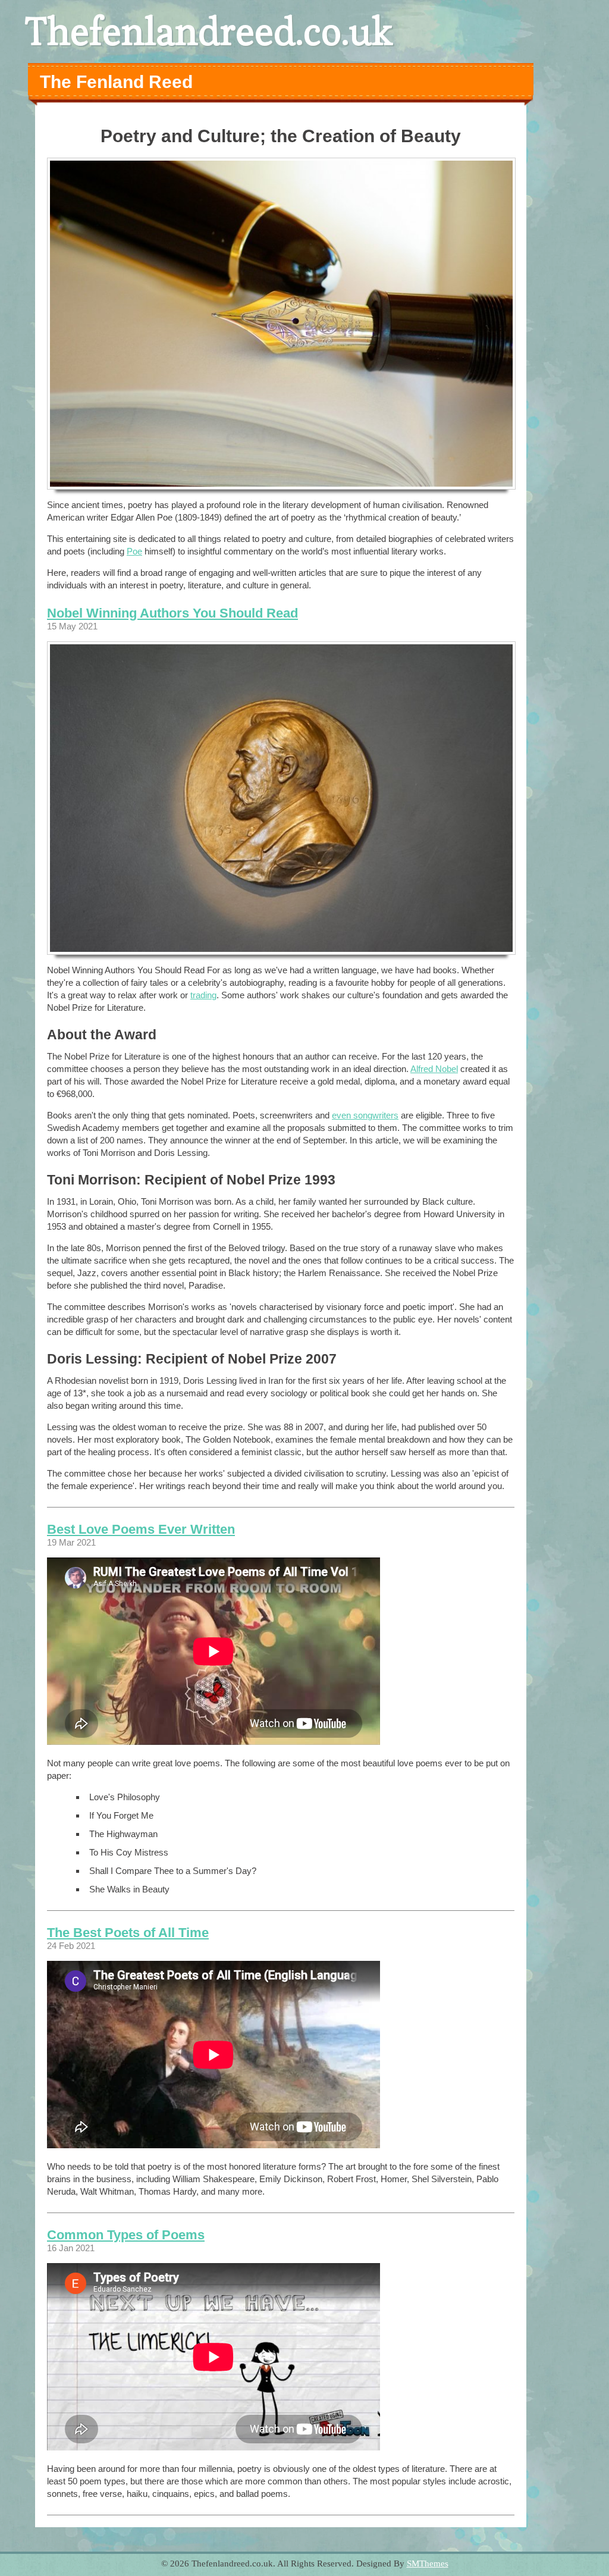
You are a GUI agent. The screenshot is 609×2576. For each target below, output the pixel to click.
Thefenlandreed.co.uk (209, 31)
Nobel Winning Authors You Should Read (172, 613)
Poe (134, 551)
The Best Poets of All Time (128, 1933)
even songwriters (365, 1115)
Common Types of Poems (126, 2235)
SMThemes (428, 2564)
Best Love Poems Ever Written (141, 1529)
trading (203, 995)
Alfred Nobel (434, 1069)
